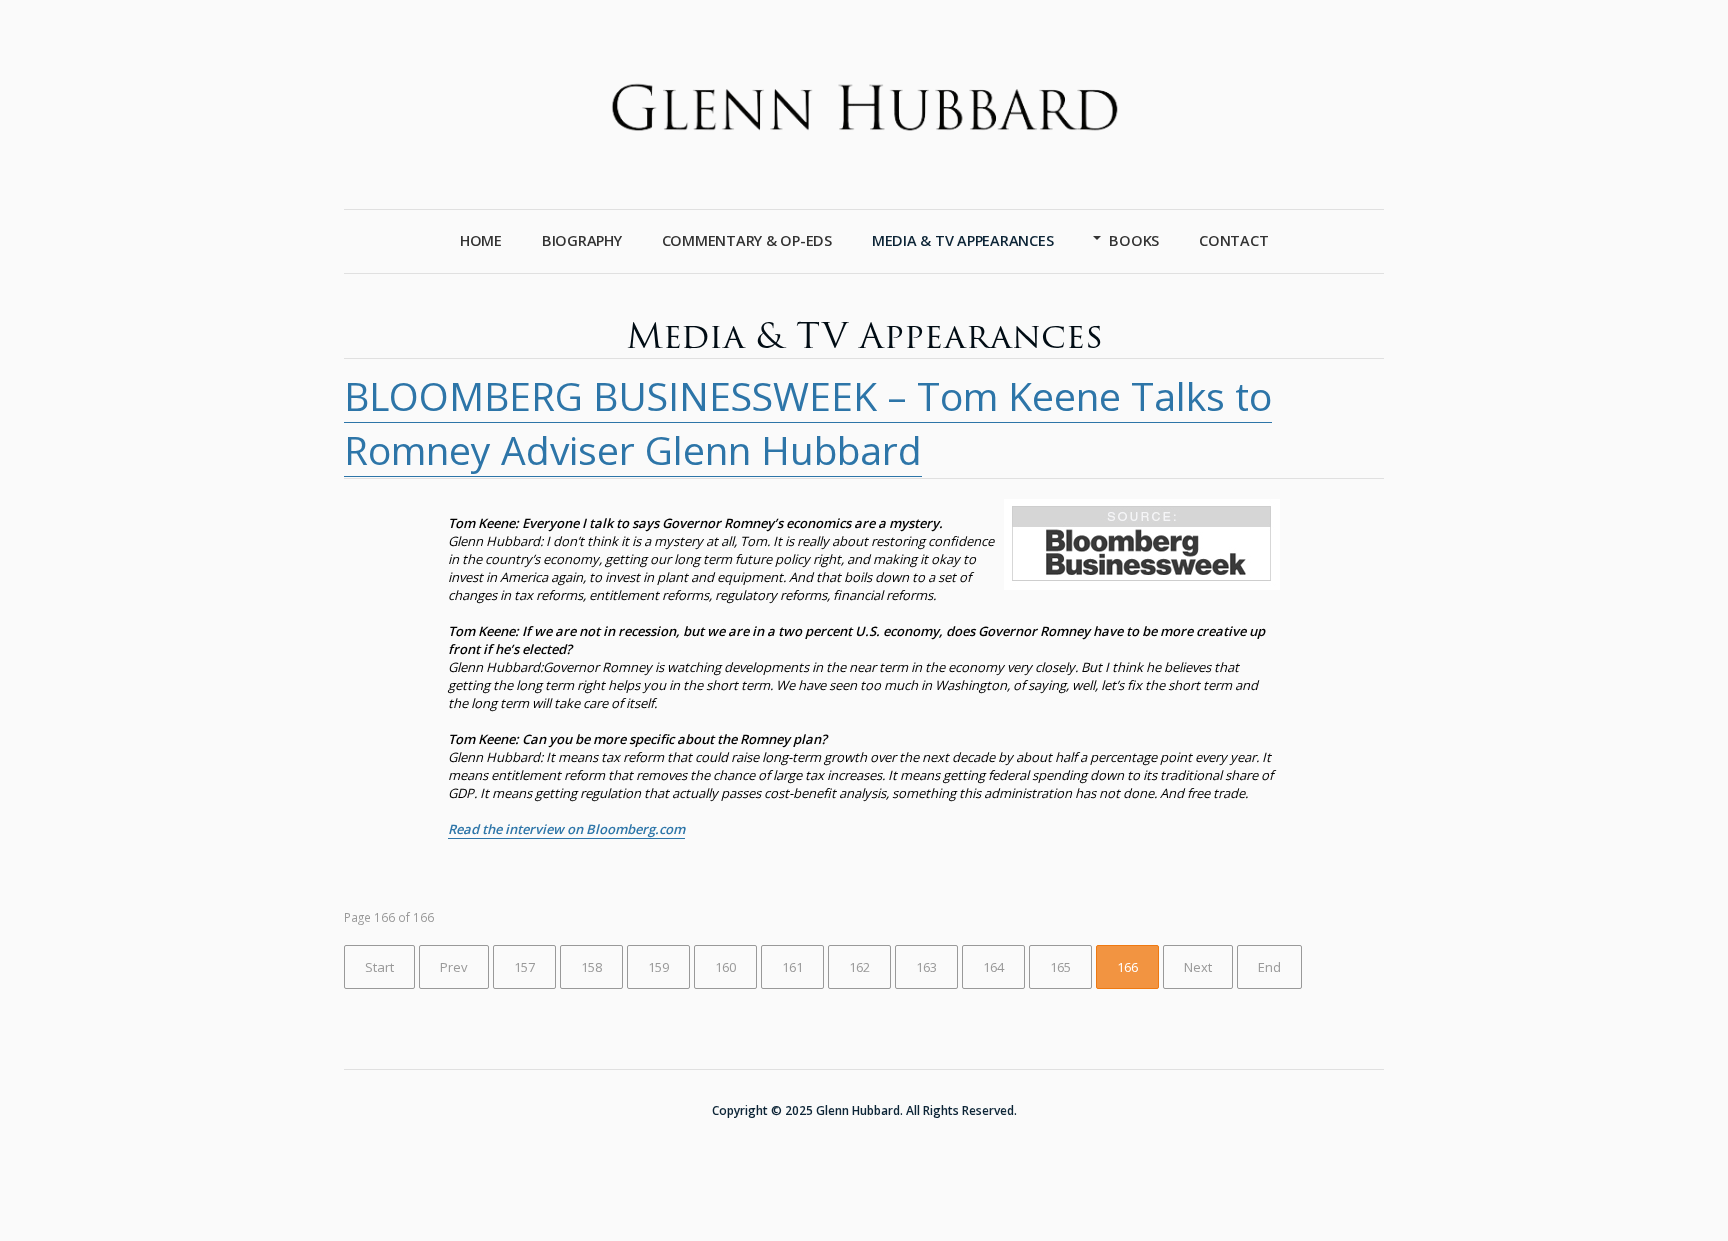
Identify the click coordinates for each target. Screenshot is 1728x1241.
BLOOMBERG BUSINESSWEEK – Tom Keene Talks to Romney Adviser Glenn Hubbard (808, 423)
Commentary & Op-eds (747, 240)
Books (1134, 240)
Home (481, 240)
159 (658, 967)
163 (926, 967)
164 (993, 967)
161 (792, 967)
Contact (1233, 240)
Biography (582, 240)
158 (591, 967)
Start (379, 967)
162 (859, 967)
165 (1060, 967)
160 (725, 967)
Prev (454, 967)
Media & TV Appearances (963, 240)
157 (524, 967)
